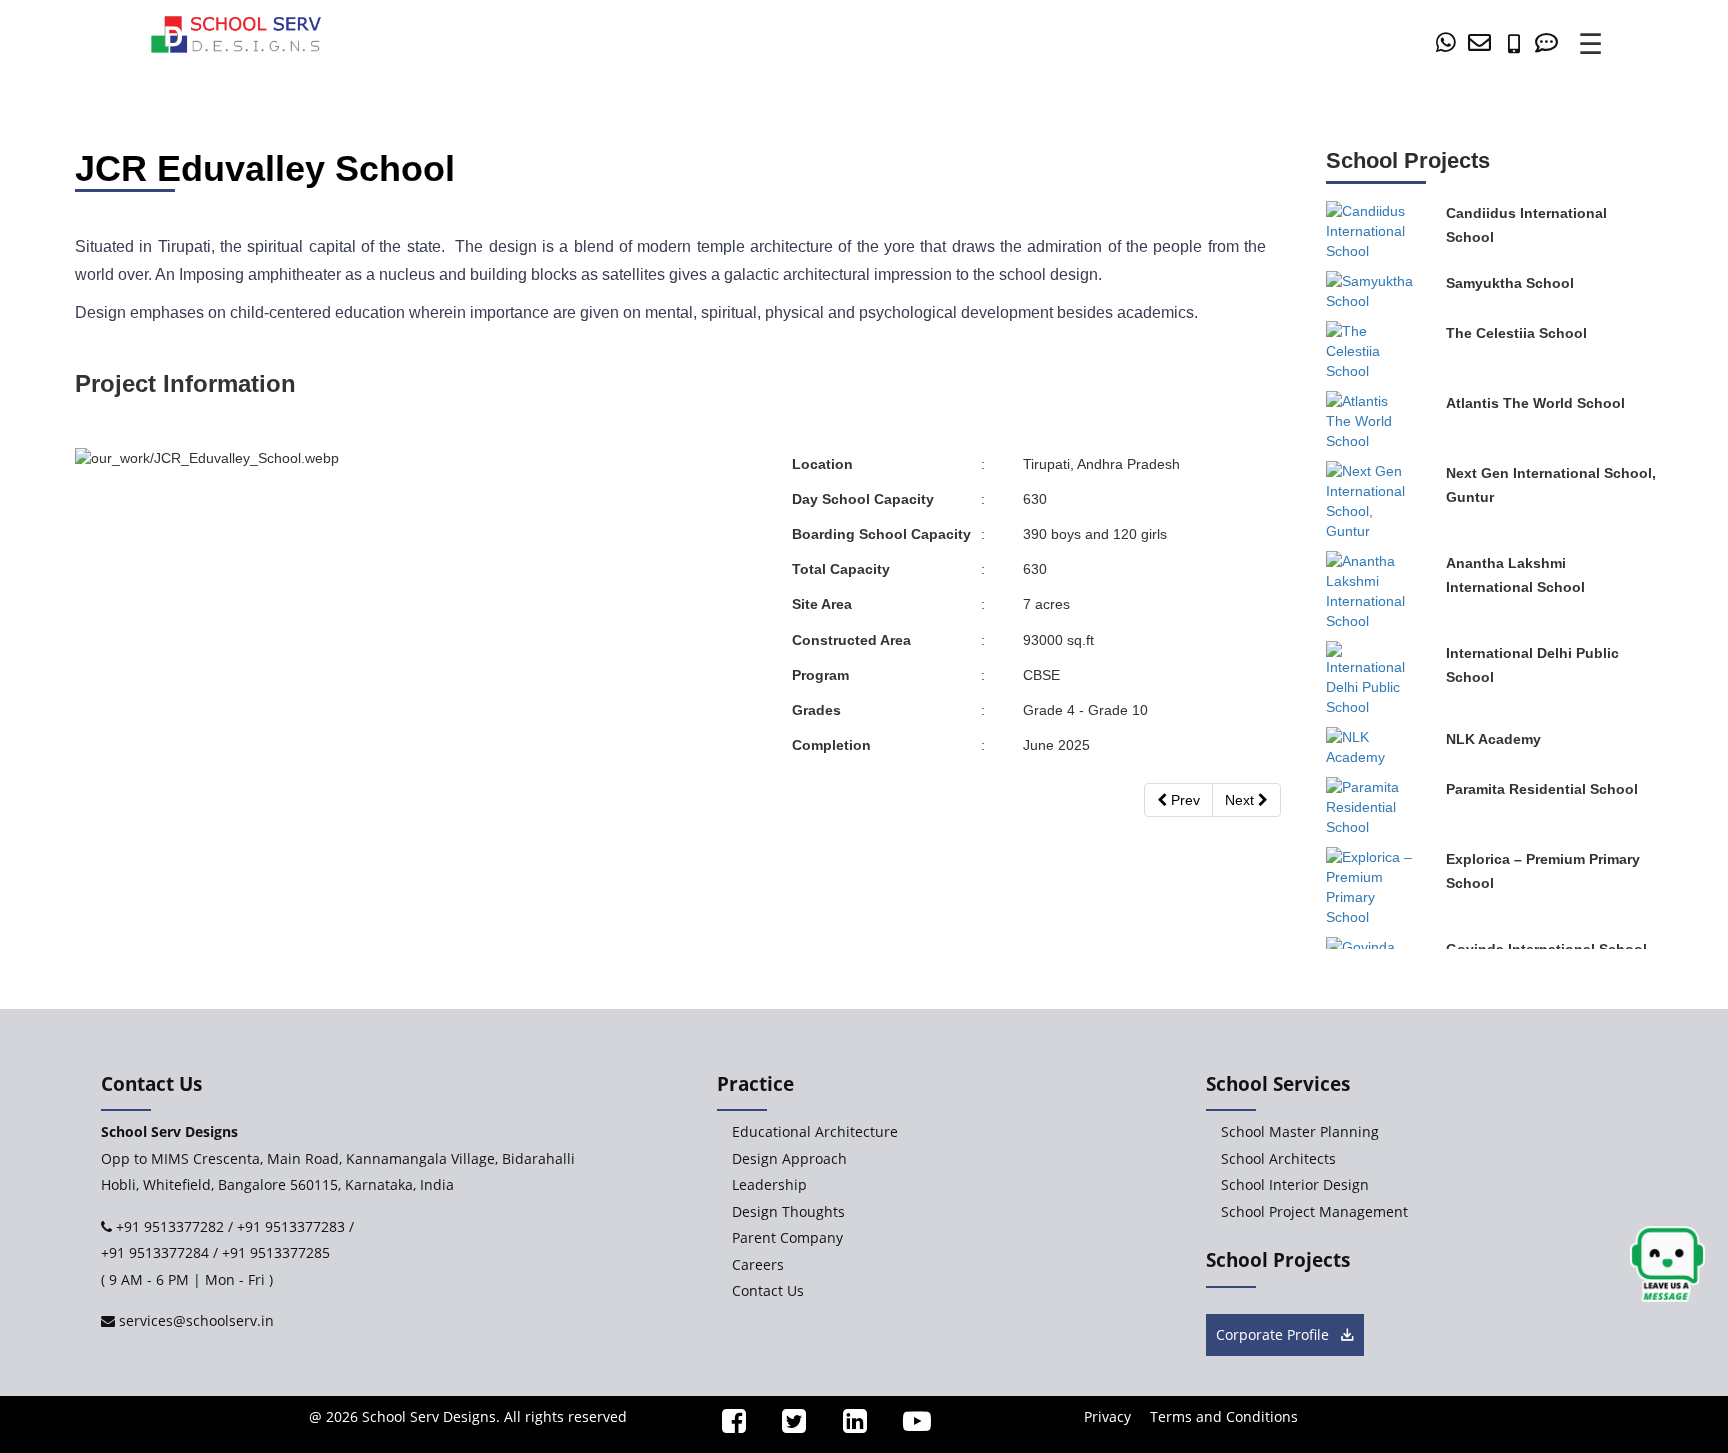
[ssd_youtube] (909, 1425)
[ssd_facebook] (725, 1425)
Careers (758, 1264)
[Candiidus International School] (1371, 234)
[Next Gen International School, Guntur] (1371, 504)
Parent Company (787, 1237)
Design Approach (789, 1158)
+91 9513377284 (155, 1252)
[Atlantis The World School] (1371, 424)
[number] (1519, 44)
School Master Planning (1300, 1131)
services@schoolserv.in (194, 1320)
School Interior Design (1295, 1184)
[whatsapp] (1449, 44)
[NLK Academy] (1371, 750)
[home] (236, 33)
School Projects (1278, 1260)
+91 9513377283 (291, 1226)
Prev (1183, 800)
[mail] (1483, 44)
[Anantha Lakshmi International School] (1371, 594)
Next (1241, 800)
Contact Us (768, 1290)
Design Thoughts (788, 1211)
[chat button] (1667, 1264)
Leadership (769, 1184)
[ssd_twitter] (786, 1425)
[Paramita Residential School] (1371, 810)
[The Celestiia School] (1371, 354)
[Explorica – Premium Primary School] (1371, 890)
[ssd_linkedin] (846, 1425)
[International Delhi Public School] (1371, 682)
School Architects (1278, 1158)
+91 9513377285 (276, 1252)
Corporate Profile (1274, 1334)
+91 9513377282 (168, 1226)
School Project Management (1314, 1211)
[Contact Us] (1550, 44)
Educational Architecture (815, 1131)
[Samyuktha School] (1371, 294)
